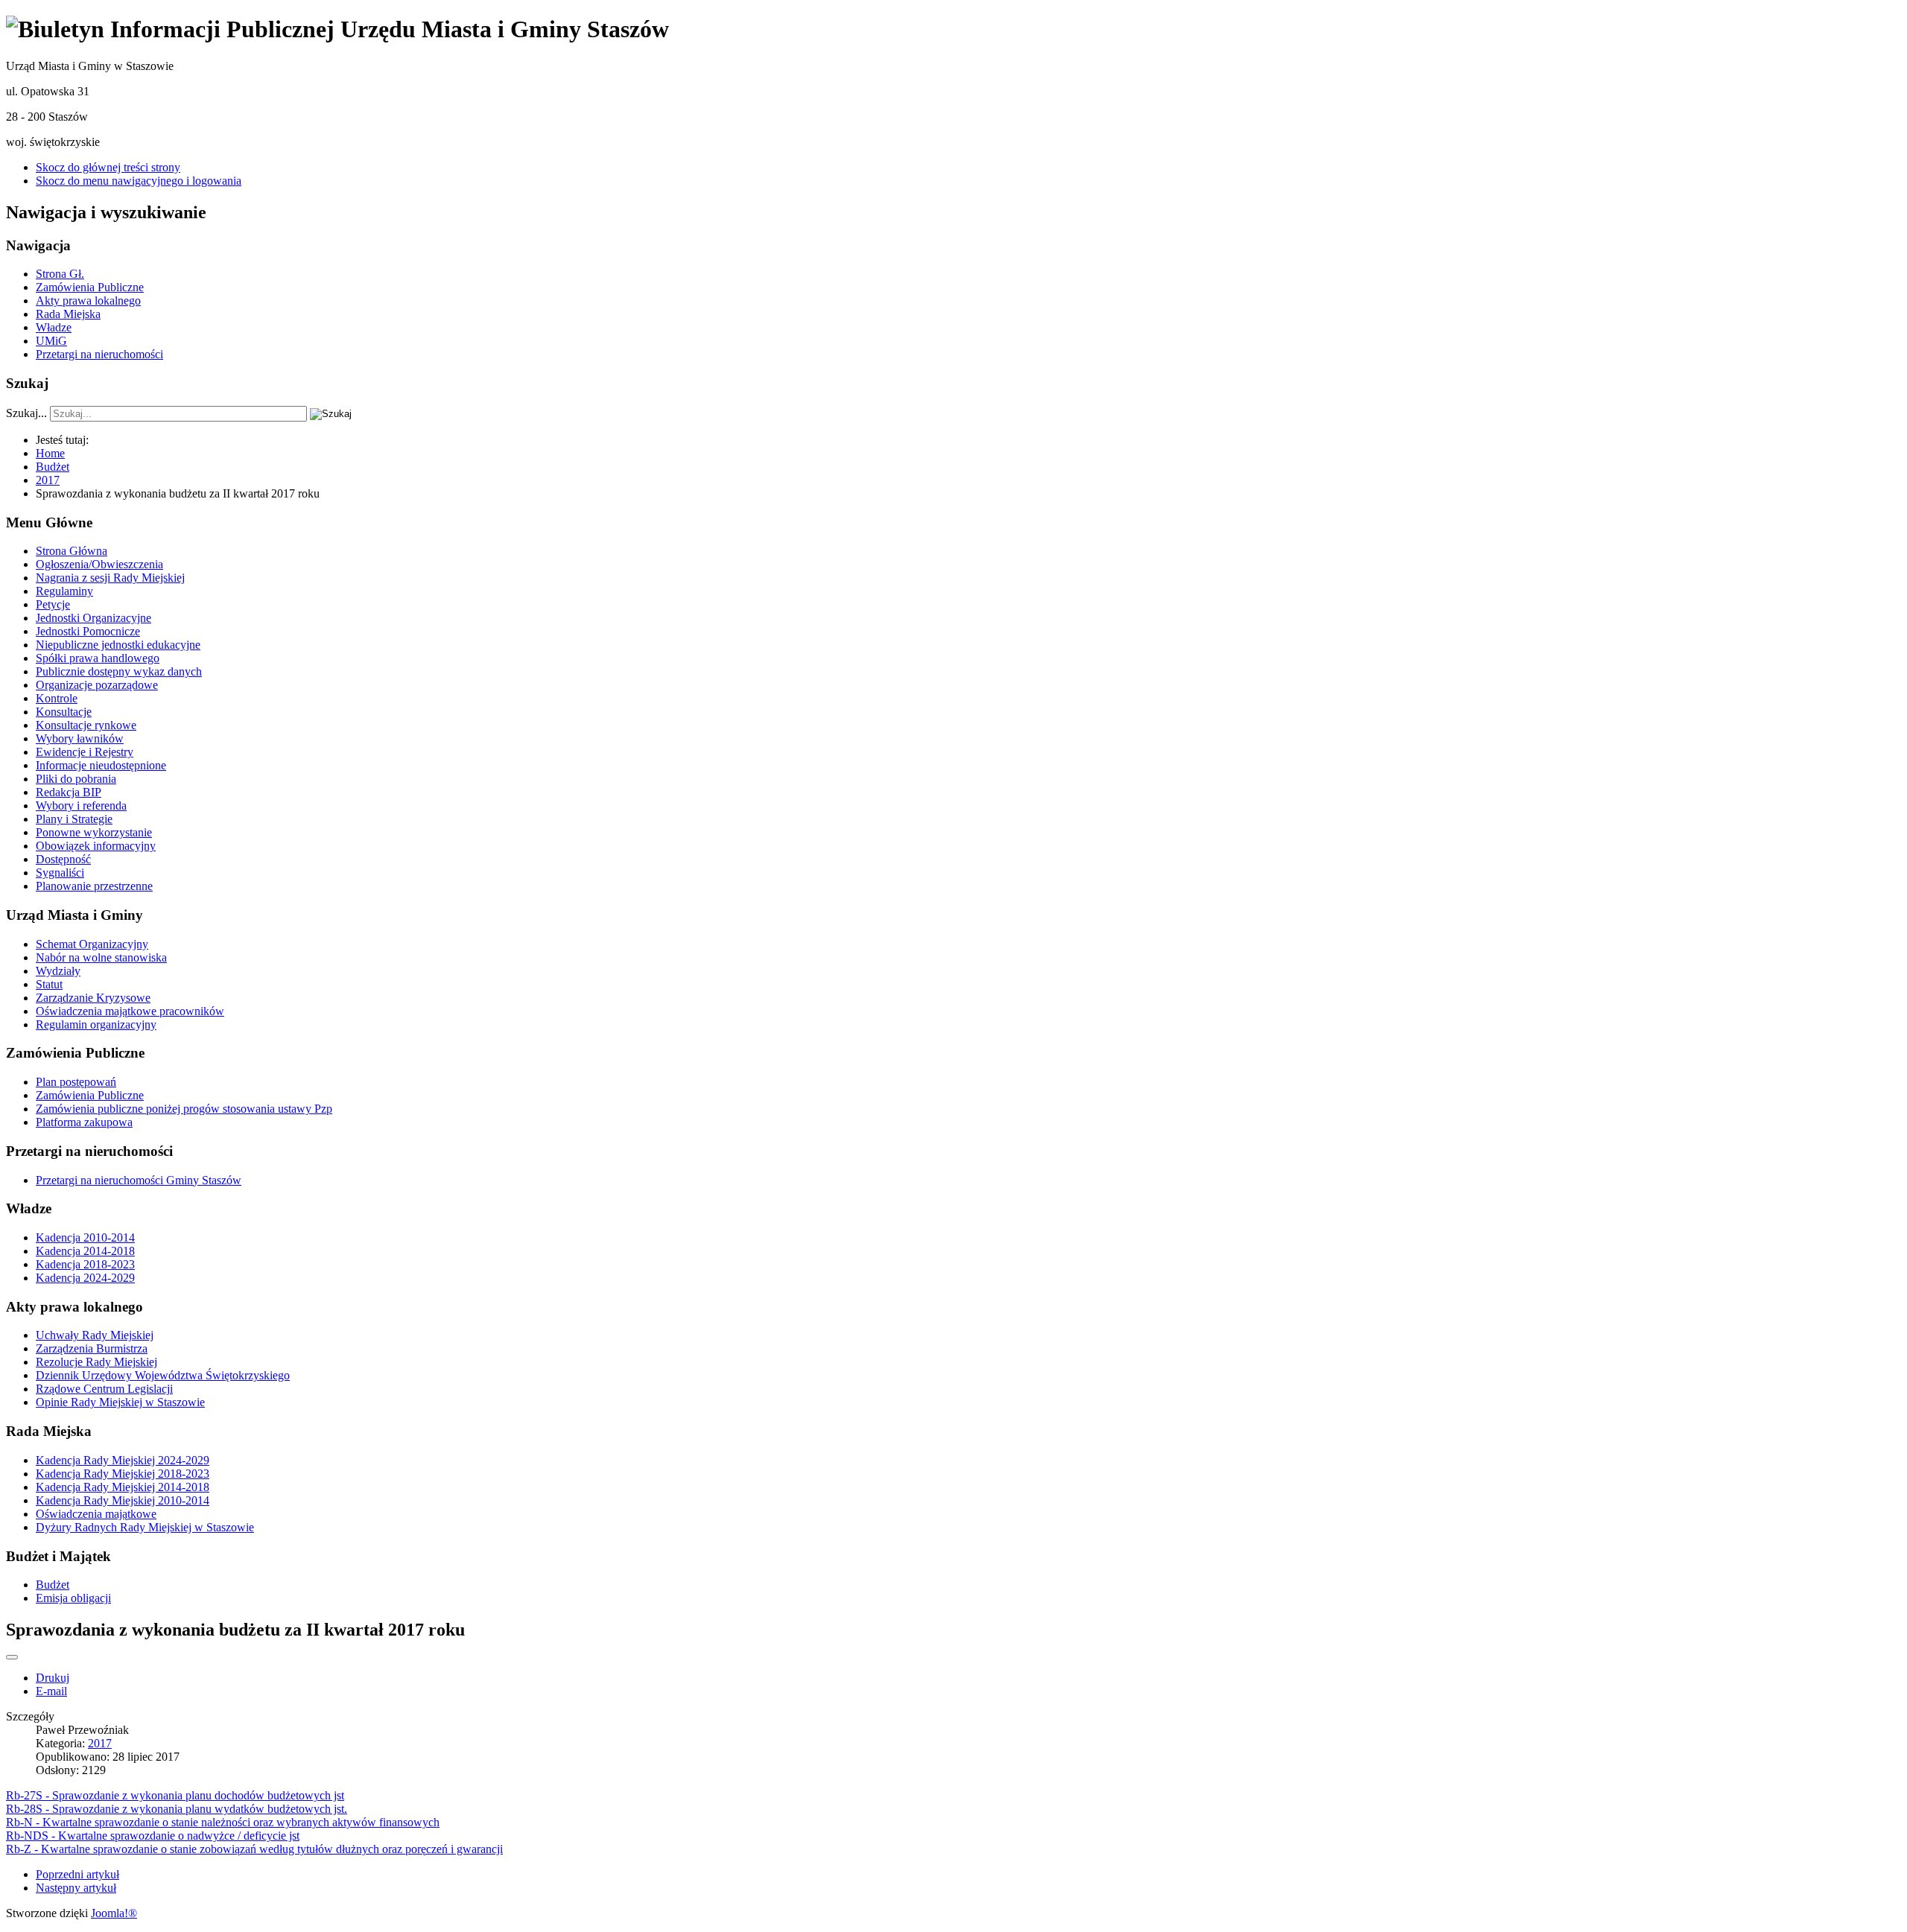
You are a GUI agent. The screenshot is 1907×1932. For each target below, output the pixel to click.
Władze (54, 327)
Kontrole (57, 698)
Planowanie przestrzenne (94, 886)
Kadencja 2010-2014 (85, 1237)
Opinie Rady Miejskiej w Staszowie (120, 1402)
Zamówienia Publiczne (90, 287)
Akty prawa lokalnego (88, 301)
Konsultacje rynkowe (86, 725)
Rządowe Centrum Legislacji (104, 1389)
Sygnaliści (60, 873)
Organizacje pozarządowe (97, 685)
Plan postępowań (76, 1082)
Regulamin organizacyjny (96, 1024)
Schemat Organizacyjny (92, 944)
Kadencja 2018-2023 (85, 1264)
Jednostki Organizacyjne (93, 618)
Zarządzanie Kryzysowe (93, 998)
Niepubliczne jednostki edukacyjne (118, 645)
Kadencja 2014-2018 (85, 1251)
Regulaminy (64, 591)
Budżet (53, 1585)
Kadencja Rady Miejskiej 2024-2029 (123, 1460)
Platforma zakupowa (84, 1122)
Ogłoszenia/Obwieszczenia (99, 564)
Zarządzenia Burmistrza (92, 1348)
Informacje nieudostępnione (101, 765)
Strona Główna (72, 551)
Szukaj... (26, 413)
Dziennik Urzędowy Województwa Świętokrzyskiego (163, 1375)
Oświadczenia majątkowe (96, 1514)
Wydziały (58, 971)
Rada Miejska (68, 314)
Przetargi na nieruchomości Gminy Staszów (139, 1180)
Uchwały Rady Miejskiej (95, 1335)
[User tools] (12, 1657)
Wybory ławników (80, 738)
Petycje (53, 604)
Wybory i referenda (81, 805)
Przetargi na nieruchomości (99, 354)
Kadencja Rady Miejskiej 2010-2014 (123, 1500)
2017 (100, 1743)
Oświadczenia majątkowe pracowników (130, 1011)
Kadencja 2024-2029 (85, 1278)
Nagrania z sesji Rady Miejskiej (110, 578)
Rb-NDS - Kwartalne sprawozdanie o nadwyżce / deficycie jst (153, 1836)
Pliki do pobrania (76, 779)
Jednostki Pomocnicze (88, 631)
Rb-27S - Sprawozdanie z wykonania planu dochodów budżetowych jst (175, 1795)
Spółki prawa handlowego (98, 658)
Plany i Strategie (74, 819)
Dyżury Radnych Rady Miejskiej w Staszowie (145, 1527)
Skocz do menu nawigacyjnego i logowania (139, 181)
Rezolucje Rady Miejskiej (96, 1362)
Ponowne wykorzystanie (94, 832)
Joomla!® (114, 1913)
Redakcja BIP (69, 792)
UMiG (51, 341)
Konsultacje (64, 712)
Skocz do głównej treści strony (108, 167)
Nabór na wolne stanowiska (101, 957)
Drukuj (53, 1678)
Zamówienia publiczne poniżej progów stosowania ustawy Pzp (184, 1109)
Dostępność (63, 859)
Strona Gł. (60, 274)
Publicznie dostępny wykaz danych (119, 671)
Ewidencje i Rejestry (85, 752)
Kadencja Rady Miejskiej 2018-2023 (123, 1474)
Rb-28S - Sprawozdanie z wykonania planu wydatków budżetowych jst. (177, 1809)
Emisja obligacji (73, 1598)
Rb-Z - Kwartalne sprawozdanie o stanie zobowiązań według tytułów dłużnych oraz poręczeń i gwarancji (254, 1849)
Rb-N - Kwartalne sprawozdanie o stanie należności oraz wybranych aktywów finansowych (223, 1822)
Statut (49, 984)
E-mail (51, 1691)
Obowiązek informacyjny (96, 846)
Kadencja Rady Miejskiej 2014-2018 (123, 1487)
